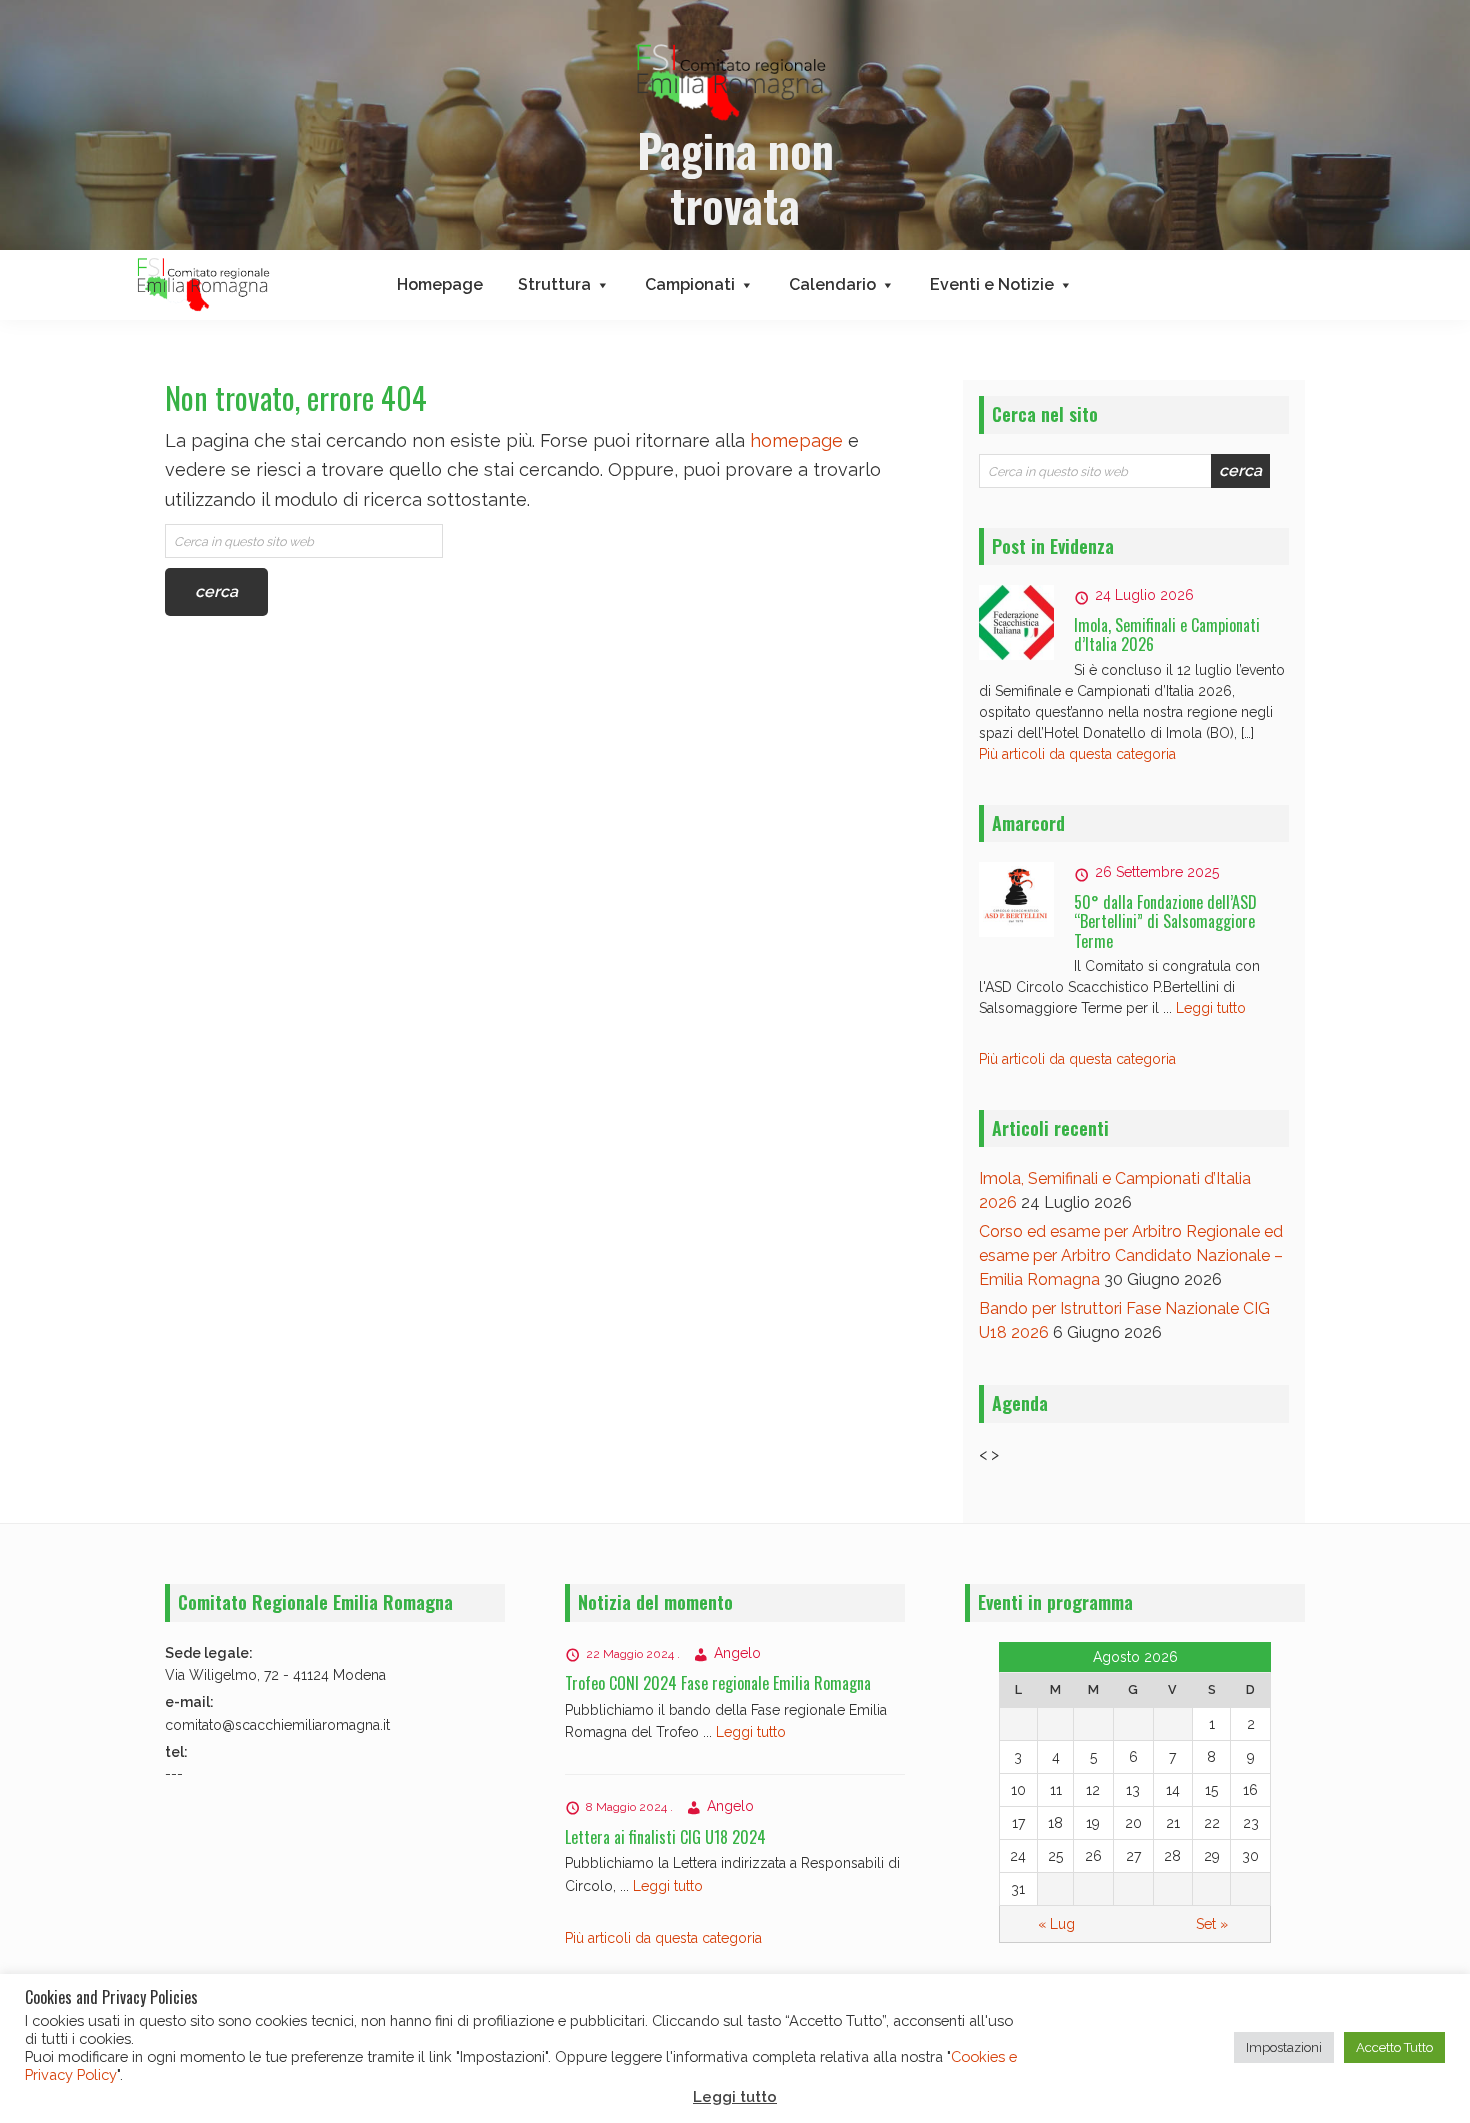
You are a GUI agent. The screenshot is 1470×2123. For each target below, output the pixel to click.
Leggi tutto (1211, 1008)
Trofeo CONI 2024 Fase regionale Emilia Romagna (718, 1683)
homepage (796, 440)
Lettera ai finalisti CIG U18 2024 (665, 1837)
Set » (1212, 1924)
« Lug (1056, 1924)
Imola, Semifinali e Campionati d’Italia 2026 (1167, 634)
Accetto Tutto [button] (1394, 2047)
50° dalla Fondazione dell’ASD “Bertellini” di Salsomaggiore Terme (1165, 921)
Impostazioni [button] (1284, 2047)
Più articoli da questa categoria (1077, 754)
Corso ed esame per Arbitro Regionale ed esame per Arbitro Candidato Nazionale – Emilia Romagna (1131, 1255)
